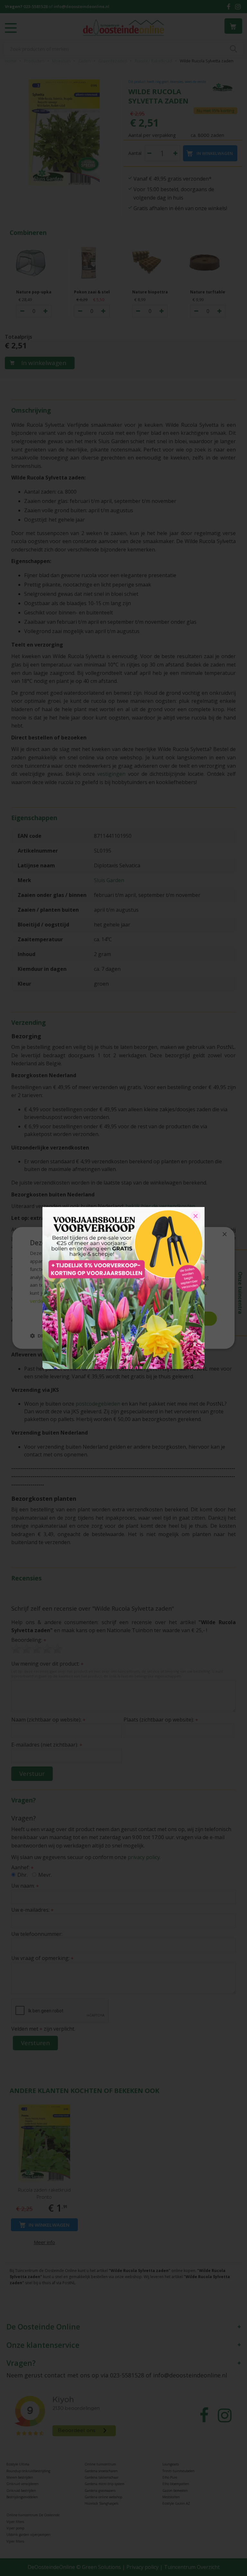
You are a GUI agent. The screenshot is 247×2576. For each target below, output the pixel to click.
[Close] (196, 1216)
